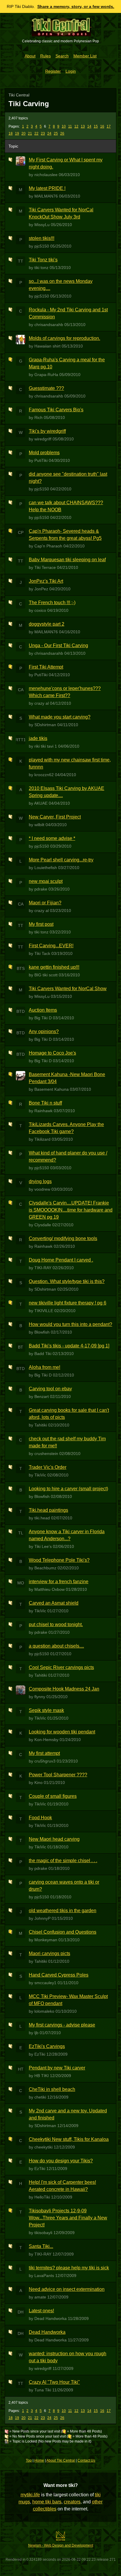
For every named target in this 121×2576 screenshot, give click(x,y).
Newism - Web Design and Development (61, 2545)
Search (62, 56)
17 (109, 126)
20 (23, 133)
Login (71, 71)
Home (39, 2460)
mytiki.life (30, 2495)
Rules (46, 56)
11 (70, 126)
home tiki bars (47, 2502)
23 (43, 133)
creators (72, 2502)
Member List (85, 56)
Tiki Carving (29, 104)
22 (36, 133)
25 (56, 133)
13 (83, 126)
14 (89, 126)
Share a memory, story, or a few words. (76, 6)
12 (76, 126)
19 (17, 133)
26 (62, 133)
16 (102, 126)
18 (11, 133)
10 (64, 126)
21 (30, 133)
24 (49, 133)
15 (96, 126)
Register (53, 71)
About (30, 56)
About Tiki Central (61, 2460)
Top (29, 2460)
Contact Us (86, 2460)
